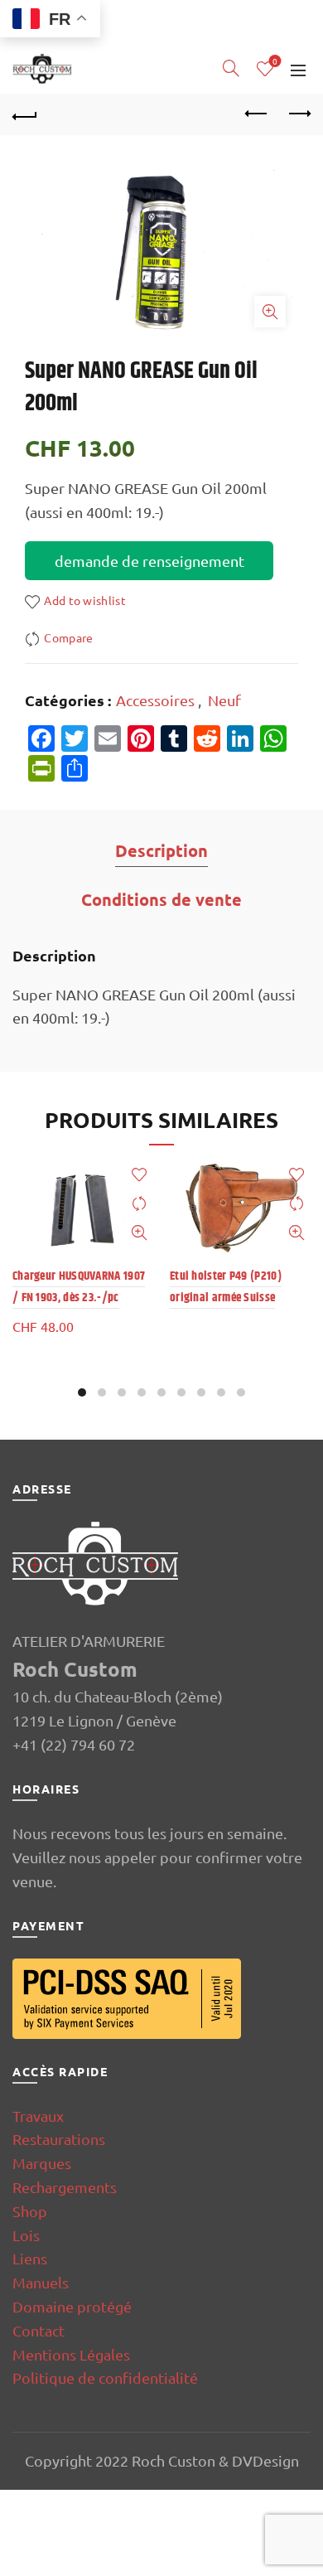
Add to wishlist (85, 600)
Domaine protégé (72, 2306)
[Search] (231, 68)
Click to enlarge (270, 312)
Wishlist (275, 62)
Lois (26, 2235)
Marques (42, 2163)
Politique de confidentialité (105, 2377)
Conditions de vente (161, 899)
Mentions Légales (71, 2354)
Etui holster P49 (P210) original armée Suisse (226, 1287)
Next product (298, 114)
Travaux (38, 2116)
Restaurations (59, 2139)
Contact (39, 2330)
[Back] (25, 114)
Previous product (257, 114)
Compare (68, 637)
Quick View (139, 1233)
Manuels (41, 2282)
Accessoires (155, 700)
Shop (30, 2211)
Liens (30, 2258)
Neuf (224, 700)
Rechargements (65, 2187)
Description (161, 850)
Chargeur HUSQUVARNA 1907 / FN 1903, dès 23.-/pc (79, 1287)
